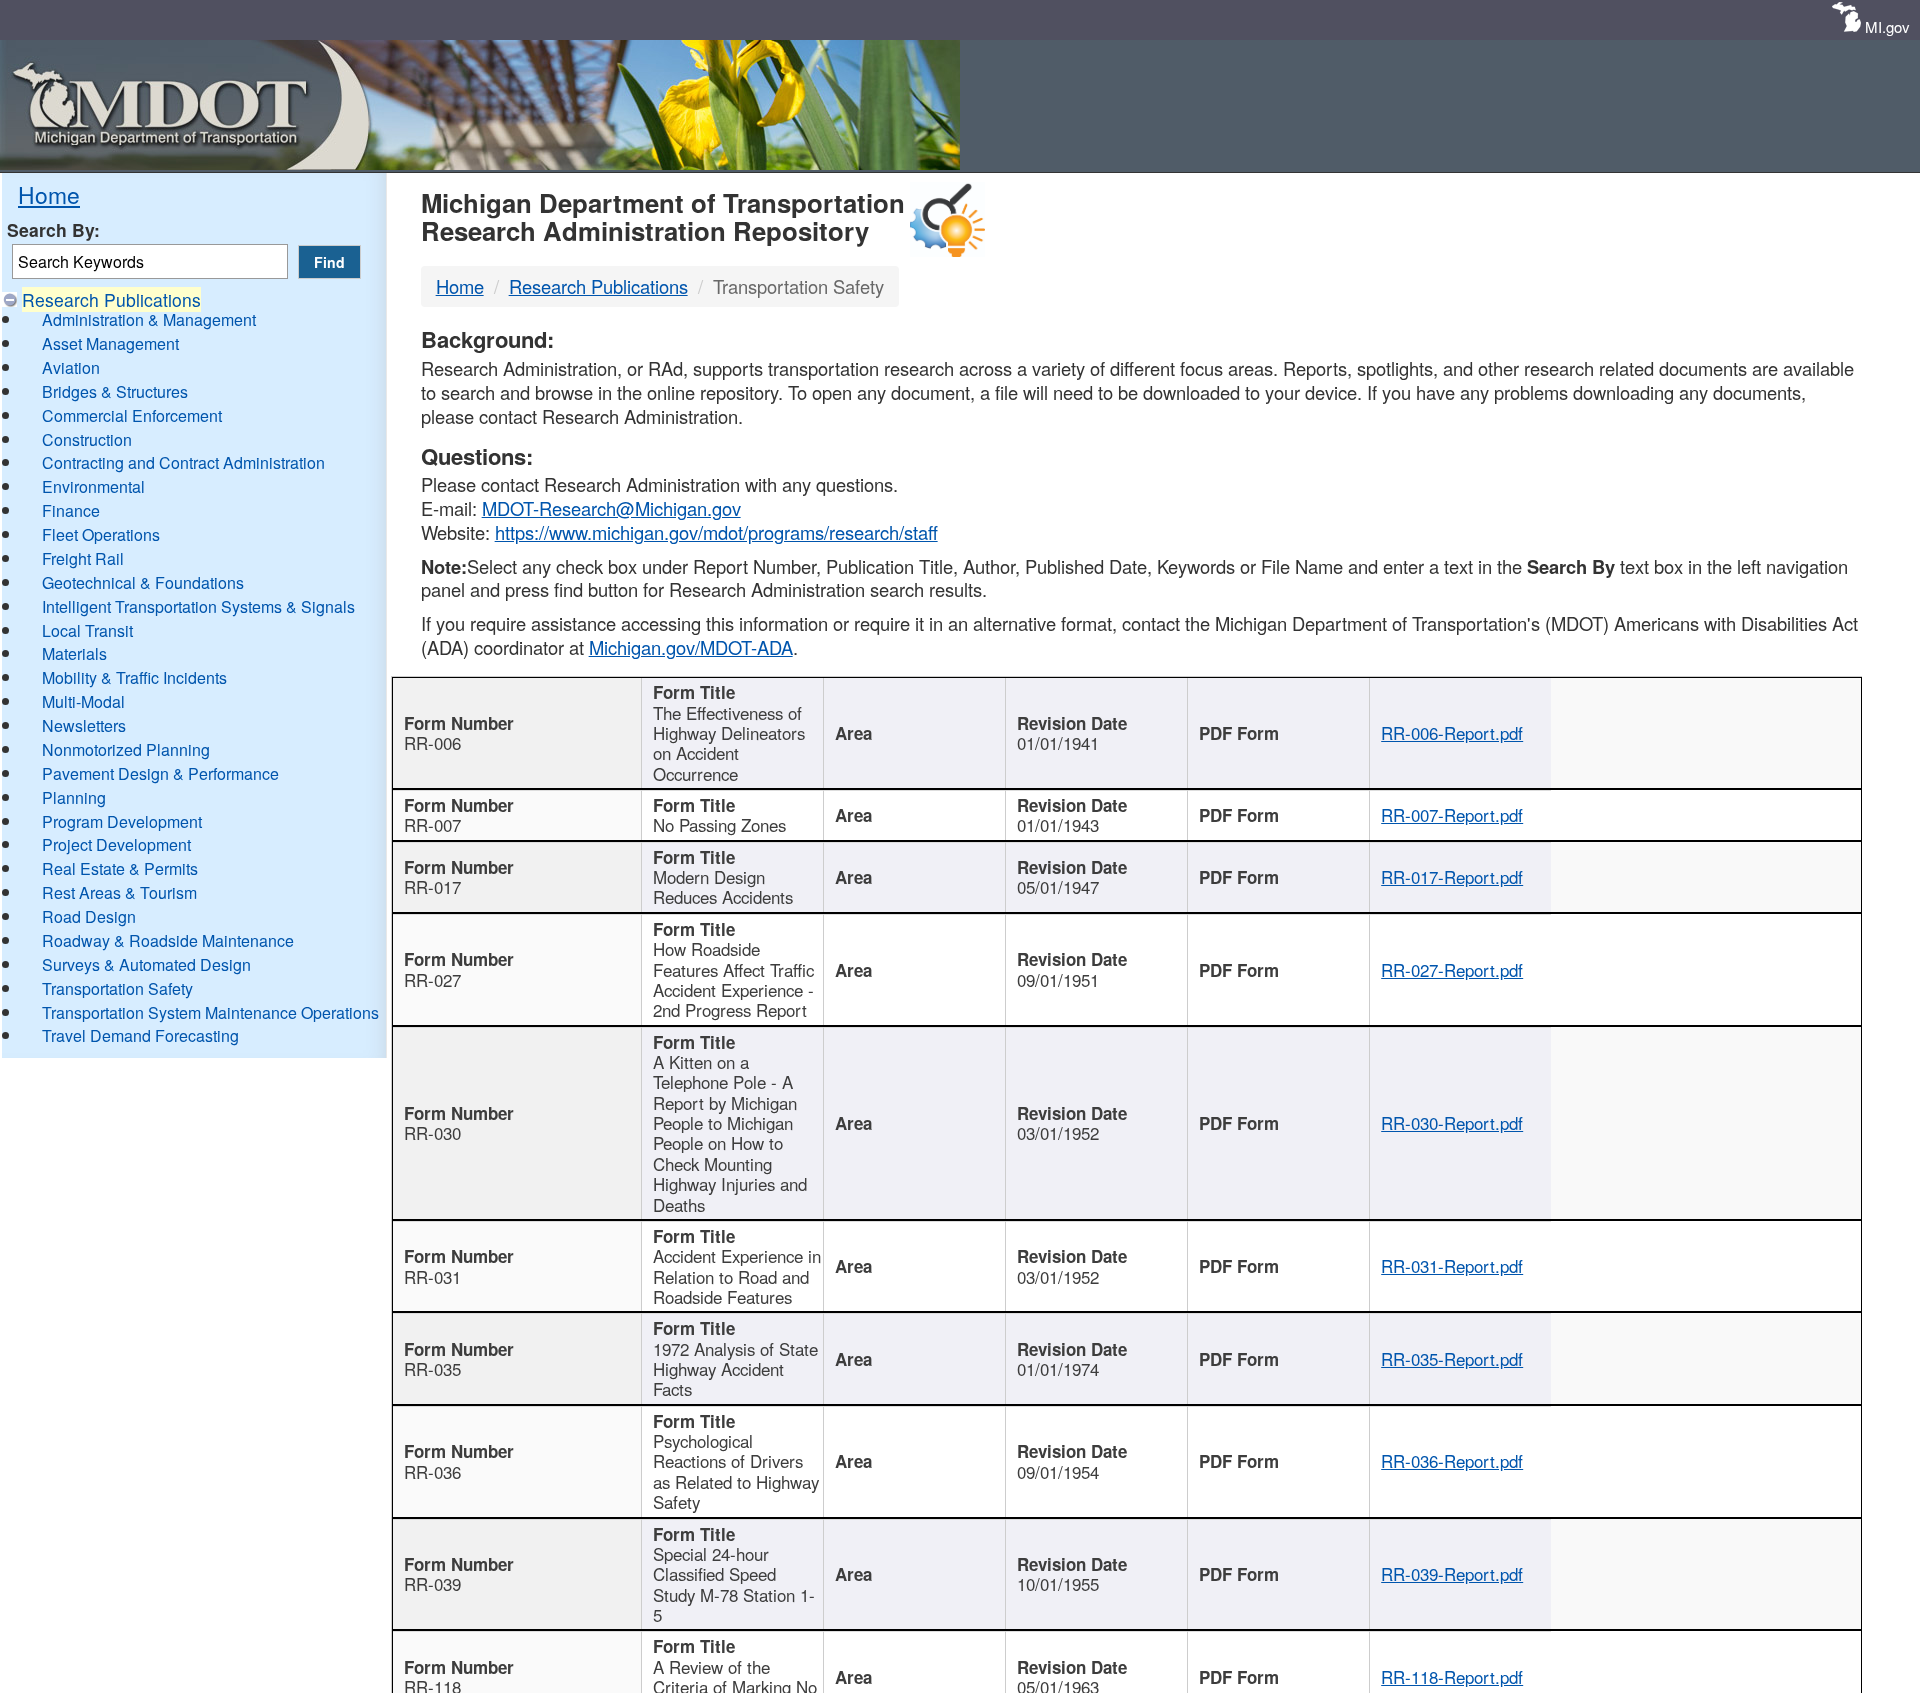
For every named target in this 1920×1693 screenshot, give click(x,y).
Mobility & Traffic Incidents (134, 677)
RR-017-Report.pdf (1452, 877)
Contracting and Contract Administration (183, 462)
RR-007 (432, 825)
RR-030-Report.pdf (1452, 1123)
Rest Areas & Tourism (119, 892)
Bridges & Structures (115, 391)
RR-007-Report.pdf (1452, 815)
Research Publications (111, 299)
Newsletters (84, 725)
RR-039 (432, 1584)
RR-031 (432, 1277)
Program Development (122, 821)
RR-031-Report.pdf (1452, 1266)
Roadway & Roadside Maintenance (168, 940)
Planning (74, 797)
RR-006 (432, 743)
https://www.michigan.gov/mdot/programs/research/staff (716, 532)
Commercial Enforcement (132, 415)
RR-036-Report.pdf (1452, 1461)
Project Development (116, 844)
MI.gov (1887, 26)
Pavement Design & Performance (160, 773)
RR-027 (432, 980)
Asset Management (110, 343)
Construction (87, 439)
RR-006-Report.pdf (1452, 733)
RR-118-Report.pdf (1452, 1677)
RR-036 (432, 1472)
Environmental (93, 486)
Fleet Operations (101, 534)
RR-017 (432, 887)
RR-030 (432, 1133)
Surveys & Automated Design (146, 964)
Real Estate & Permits (120, 868)
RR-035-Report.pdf (1452, 1359)
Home (49, 194)
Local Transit (87, 630)
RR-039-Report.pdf (1452, 1574)
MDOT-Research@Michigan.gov (611, 508)
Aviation (71, 367)
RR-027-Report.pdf (1452, 970)
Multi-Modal (83, 701)
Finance (71, 510)
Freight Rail (83, 558)
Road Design (89, 916)
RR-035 (432, 1369)
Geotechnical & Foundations (143, 582)
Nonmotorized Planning (126, 749)
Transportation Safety (117, 988)
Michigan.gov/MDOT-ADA (691, 647)
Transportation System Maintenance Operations (210, 1012)
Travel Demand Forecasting (140, 1035)
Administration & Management (149, 319)
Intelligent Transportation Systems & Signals (198, 606)
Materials (74, 653)
